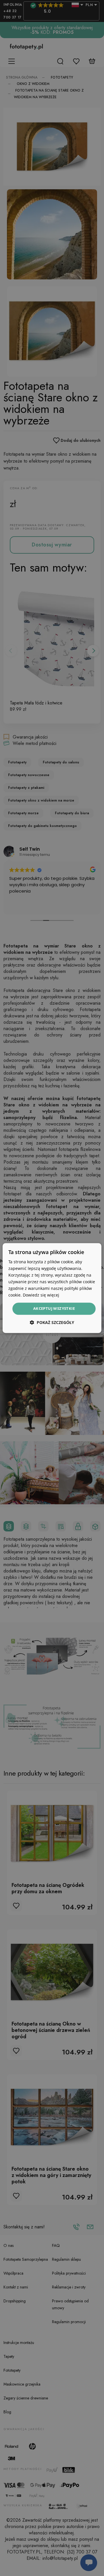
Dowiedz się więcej (41, 1295)
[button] (52, 1322)
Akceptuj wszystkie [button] (54, 1309)
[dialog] (52, 1288)
